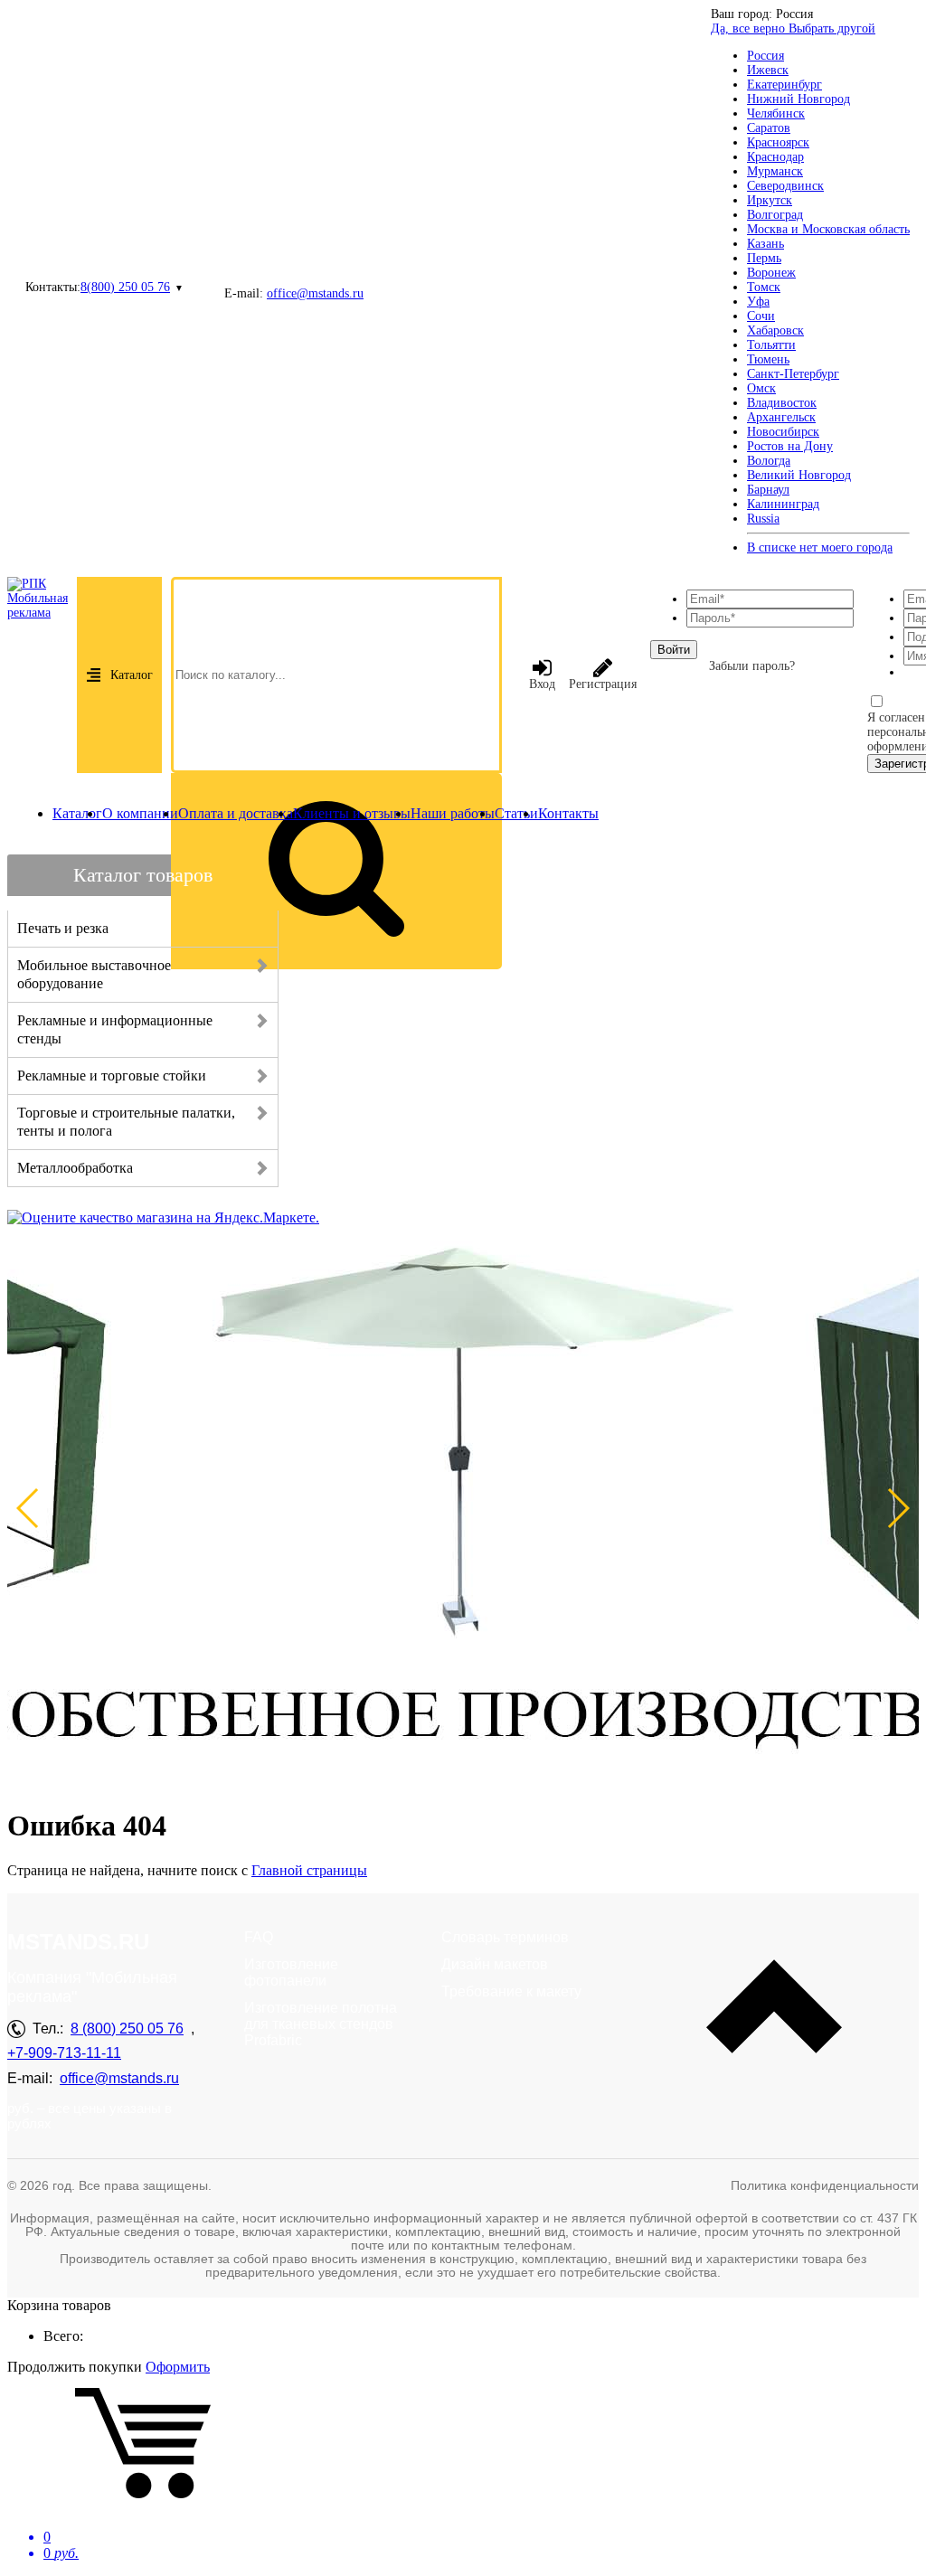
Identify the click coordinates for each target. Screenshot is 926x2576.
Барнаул (768, 490)
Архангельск (781, 417)
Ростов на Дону (790, 446)
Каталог (132, 675)
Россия (765, 56)
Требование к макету (511, 1991)
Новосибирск (783, 432)
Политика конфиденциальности (825, 2185)
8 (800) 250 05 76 (127, 2029)
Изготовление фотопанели (291, 1972)
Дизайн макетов (495, 1964)
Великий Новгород (799, 475)
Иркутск (770, 200)
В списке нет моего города (820, 547)
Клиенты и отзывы (352, 813)
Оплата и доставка (236, 813)
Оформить (178, 2367)
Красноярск (778, 142)
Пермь (764, 258)
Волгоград (775, 215)
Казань (765, 244)
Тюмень (768, 359)
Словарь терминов (505, 1937)
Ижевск (768, 70)
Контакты (568, 813)
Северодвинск (785, 186)
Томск (764, 287)
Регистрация (603, 684)
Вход (542, 684)
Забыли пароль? (752, 666)
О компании (140, 813)
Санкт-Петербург (793, 374)
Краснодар (775, 157)
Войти (674, 650)
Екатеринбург (784, 85)
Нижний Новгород (798, 99)
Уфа (758, 302)
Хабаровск (775, 330)
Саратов (769, 128)
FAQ (259, 1937)
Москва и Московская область (828, 229)
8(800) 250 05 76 (125, 287)
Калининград (783, 504)
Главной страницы (309, 1870)
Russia (763, 519)
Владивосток (782, 403)
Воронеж (771, 273)
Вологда (769, 461)
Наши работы (453, 813)
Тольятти (771, 345)
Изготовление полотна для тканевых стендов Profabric (321, 2024)
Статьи (516, 813)
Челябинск (776, 113)
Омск (761, 388)
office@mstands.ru (315, 293)
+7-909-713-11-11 (64, 2053)
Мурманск (775, 171)
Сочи (761, 316)
